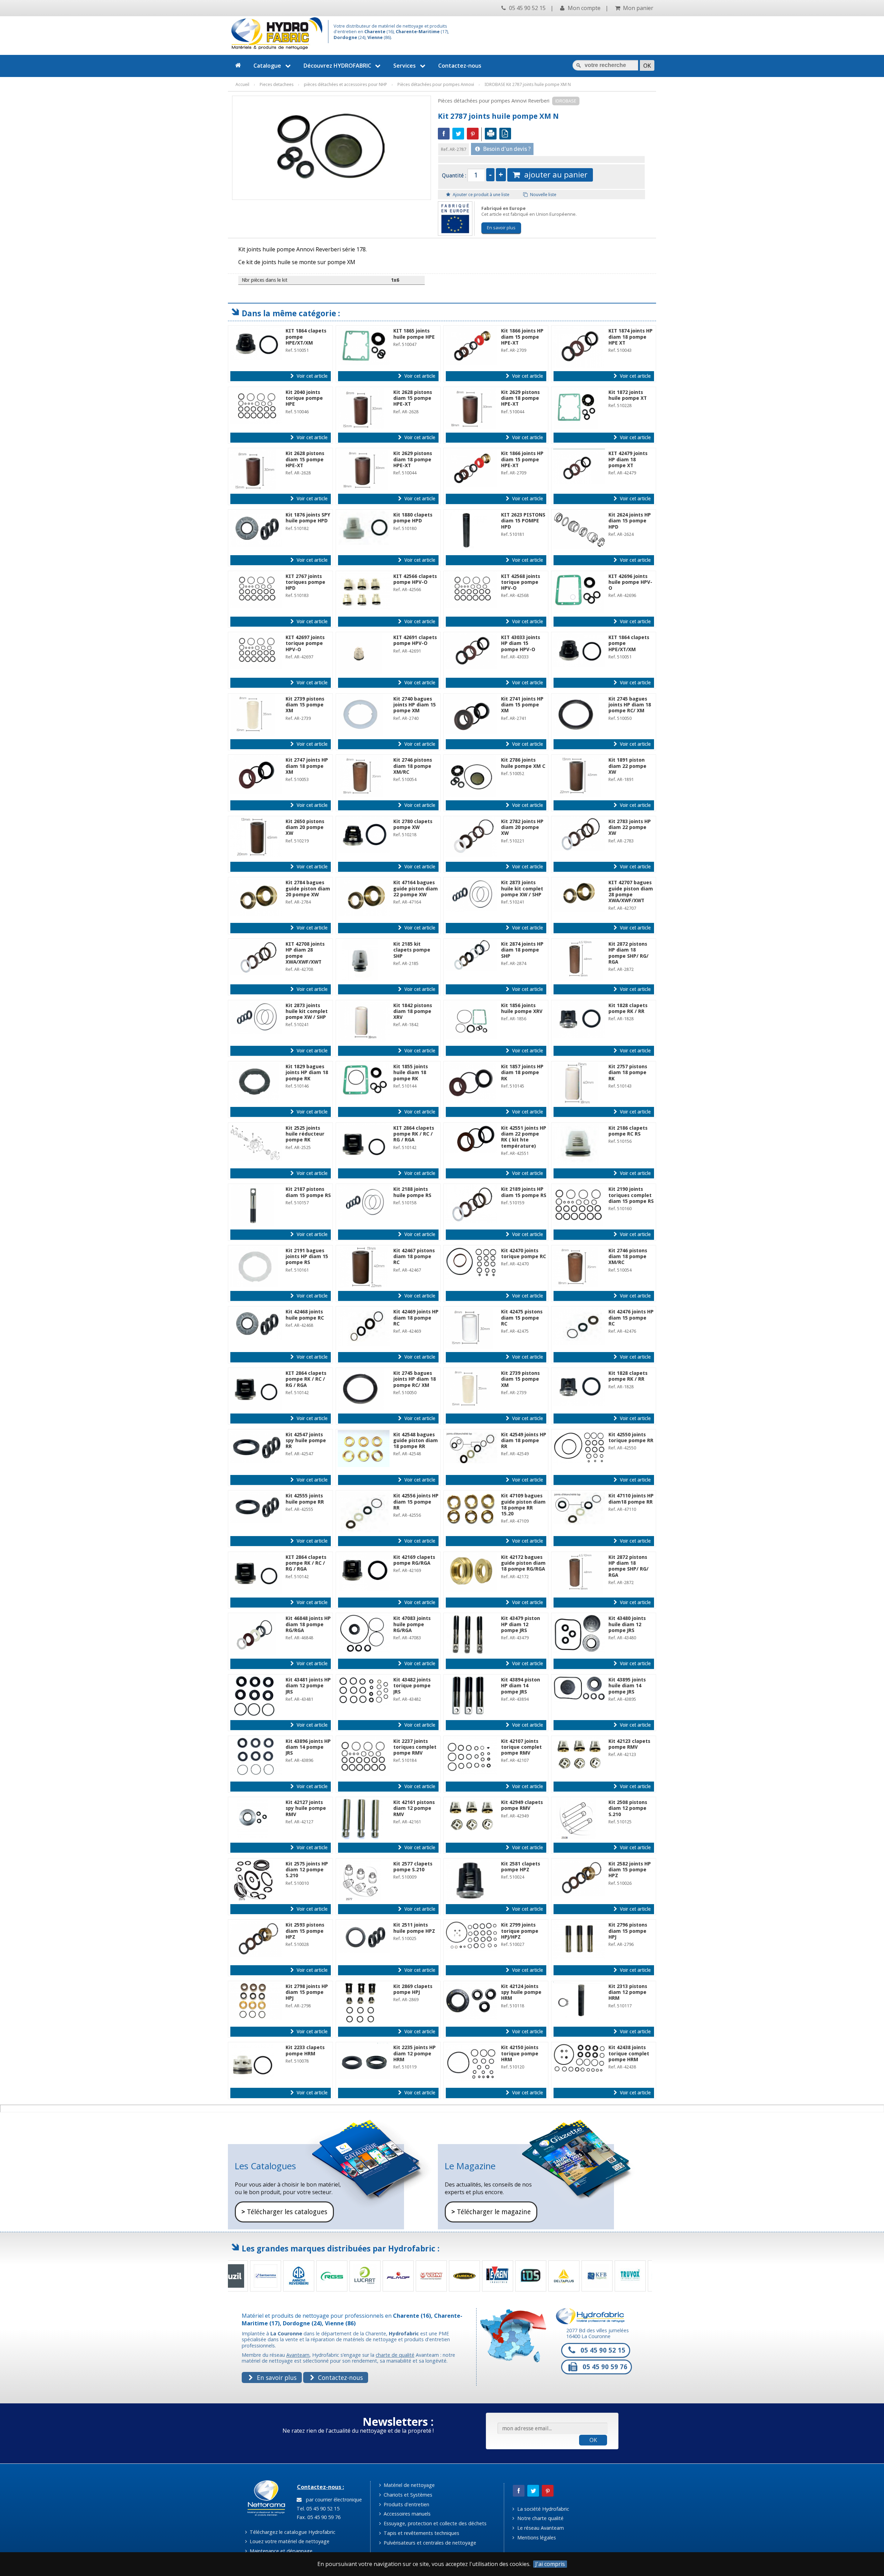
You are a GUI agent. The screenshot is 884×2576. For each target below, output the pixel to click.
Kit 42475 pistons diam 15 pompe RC (522, 1318)
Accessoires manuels (406, 2514)
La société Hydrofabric (542, 2509)
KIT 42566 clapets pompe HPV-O (415, 579)
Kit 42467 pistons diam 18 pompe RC (414, 1257)
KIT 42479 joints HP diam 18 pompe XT (628, 459)
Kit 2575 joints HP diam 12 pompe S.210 (307, 1870)
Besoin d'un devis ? (506, 149)
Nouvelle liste (543, 195)
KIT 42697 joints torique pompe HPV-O (305, 643)
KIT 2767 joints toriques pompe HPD (305, 582)
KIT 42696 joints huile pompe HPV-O (630, 582)
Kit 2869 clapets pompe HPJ (413, 1989)
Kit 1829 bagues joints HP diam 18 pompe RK (307, 1073)
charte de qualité (395, 2355)
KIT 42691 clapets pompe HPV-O (415, 640)
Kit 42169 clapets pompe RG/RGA (414, 1560)
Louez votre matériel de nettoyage (289, 2541)
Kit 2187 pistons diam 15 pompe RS (308, 1192)
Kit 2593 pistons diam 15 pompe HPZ (305, 1931)
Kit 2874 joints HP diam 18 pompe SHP (522, 950)
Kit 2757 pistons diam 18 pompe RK (628, 1073)
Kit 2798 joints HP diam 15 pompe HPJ (307, 1992)
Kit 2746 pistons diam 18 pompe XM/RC (413, 766)
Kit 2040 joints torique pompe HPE (304, 398)
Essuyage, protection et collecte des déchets (434, 2523)
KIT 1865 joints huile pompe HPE (414, 334)
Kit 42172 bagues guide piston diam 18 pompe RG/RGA (523, 1563)
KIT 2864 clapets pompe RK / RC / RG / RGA (414, 1134)
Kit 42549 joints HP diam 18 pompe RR (524, 1441)
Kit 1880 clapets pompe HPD (413, 518)
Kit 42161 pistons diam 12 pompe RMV (414, 1808)
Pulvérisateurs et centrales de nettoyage (429, 2543)
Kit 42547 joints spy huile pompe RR (306, 1441)
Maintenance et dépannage (280, 2551)
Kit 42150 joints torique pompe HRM (520, 2053)
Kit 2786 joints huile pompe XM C (523, 763)
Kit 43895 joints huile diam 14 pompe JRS (627, 1686)
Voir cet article (311, 376)
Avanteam (298, 2355)
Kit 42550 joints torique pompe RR (631, 1437)
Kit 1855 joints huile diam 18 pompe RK (411, 1073)
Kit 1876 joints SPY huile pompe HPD (308, 518)
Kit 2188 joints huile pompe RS (412, 1192)
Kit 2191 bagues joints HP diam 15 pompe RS (307, 1257)
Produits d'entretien (406, 2504)
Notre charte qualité (540, 2518)
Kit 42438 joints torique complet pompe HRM (629, 2053)
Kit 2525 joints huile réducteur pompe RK (305, 1134)
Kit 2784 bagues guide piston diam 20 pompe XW (308, 889)
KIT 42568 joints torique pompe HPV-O (521, 582)
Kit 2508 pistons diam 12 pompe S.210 (628, 1808)
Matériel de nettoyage (409, 2485)
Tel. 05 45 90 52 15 (317, 2509)
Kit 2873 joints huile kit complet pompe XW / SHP (522, 889)
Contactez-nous (460, 66)
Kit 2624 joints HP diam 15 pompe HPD (630, 521)
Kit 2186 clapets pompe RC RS (628, 1131)
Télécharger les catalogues (284, 2212)
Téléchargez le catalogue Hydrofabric (292, 2532)
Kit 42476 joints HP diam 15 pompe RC (631, 1318)
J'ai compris (550, 2564)
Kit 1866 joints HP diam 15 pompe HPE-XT (522, 337)
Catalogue (267, 66)
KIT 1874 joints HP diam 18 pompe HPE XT (631, 337)
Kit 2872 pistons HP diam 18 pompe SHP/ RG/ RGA (628, 953)
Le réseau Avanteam (540, 2528)
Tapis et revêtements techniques (421, 2533)
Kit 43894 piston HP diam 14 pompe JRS (521, 1686)
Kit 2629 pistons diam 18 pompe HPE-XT (520, 398)
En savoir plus (501, 228)
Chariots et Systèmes (407, 2495)
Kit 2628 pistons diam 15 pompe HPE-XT (413, 398)
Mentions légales (536, 2538)
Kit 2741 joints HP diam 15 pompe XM (522, 705)
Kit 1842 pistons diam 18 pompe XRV (413, 1011)
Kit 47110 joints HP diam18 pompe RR (631, 1499)
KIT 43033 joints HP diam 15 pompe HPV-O (521, 643)
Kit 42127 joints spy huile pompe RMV (306, 1808)
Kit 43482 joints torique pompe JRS (412, 1686)
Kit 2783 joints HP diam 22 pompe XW (630, 827)
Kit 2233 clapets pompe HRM (305, 2050)
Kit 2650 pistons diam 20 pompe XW (305, 827)
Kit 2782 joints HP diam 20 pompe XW (522, 827)
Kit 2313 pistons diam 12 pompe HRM (628, 1992)
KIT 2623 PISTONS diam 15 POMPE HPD (523, 521)
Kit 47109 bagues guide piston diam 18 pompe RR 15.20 (523, 1505)
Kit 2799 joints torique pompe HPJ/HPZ (520, 1931)
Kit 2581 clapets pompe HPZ (521, 1867)
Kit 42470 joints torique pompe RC (523, 1253)
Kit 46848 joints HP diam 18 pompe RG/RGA (308, 1624)
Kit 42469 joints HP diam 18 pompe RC (416, 1318)
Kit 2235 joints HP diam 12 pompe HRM (415, 2053)
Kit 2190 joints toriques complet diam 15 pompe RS (631, 1195)
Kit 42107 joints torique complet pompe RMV (521, 1747)
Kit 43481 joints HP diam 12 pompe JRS (308, 1686)
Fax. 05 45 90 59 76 (318, 2517)
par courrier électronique (333, 2500)
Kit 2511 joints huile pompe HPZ (414, 1928)
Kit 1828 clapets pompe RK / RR (628, 1008)
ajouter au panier (554, 175)
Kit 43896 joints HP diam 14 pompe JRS (308, 1747)
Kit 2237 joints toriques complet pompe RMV (415, 1747)
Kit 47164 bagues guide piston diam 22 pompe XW (416, 889)
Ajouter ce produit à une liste (481, 195)
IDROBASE (566, 101)
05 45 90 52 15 (527, 8)
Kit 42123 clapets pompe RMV (629, 1744)
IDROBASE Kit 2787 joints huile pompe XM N (528, 84)
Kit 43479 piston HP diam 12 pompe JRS (521, 1624)
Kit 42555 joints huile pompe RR (305, 1499)
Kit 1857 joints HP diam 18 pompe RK (522, 1073)
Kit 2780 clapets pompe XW (413, 824)
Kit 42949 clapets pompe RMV (522, 1805)
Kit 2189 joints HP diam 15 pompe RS (524, 1192)
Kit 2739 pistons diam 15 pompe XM (305, 705)
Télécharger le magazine (491, 2212)
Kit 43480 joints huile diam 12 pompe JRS (627, 1624)
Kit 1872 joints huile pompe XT (628, 395)
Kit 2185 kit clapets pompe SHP (412, 950)
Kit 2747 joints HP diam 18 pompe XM (307, 766)
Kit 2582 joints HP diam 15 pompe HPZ (630, 1870)
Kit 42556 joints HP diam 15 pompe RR (416, 1502)
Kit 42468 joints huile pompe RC (305, 1315)
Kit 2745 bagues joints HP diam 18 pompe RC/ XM (630, 705)
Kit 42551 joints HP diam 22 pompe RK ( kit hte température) (524, 1137)
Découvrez (337, 66)
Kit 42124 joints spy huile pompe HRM (521, 1992)
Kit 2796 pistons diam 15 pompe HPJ (628, 1931)
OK (593, 2440)
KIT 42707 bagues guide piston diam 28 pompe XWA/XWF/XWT (631, 891)
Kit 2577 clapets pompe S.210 (413, 1867)
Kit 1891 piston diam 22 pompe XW (627, 766)
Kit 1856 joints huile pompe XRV (522, 1008)
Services (405, 66)
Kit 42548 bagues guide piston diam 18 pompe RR (416, 1441)
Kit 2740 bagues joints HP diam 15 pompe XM (415, 705)
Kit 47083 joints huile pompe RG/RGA (412, 1624)
